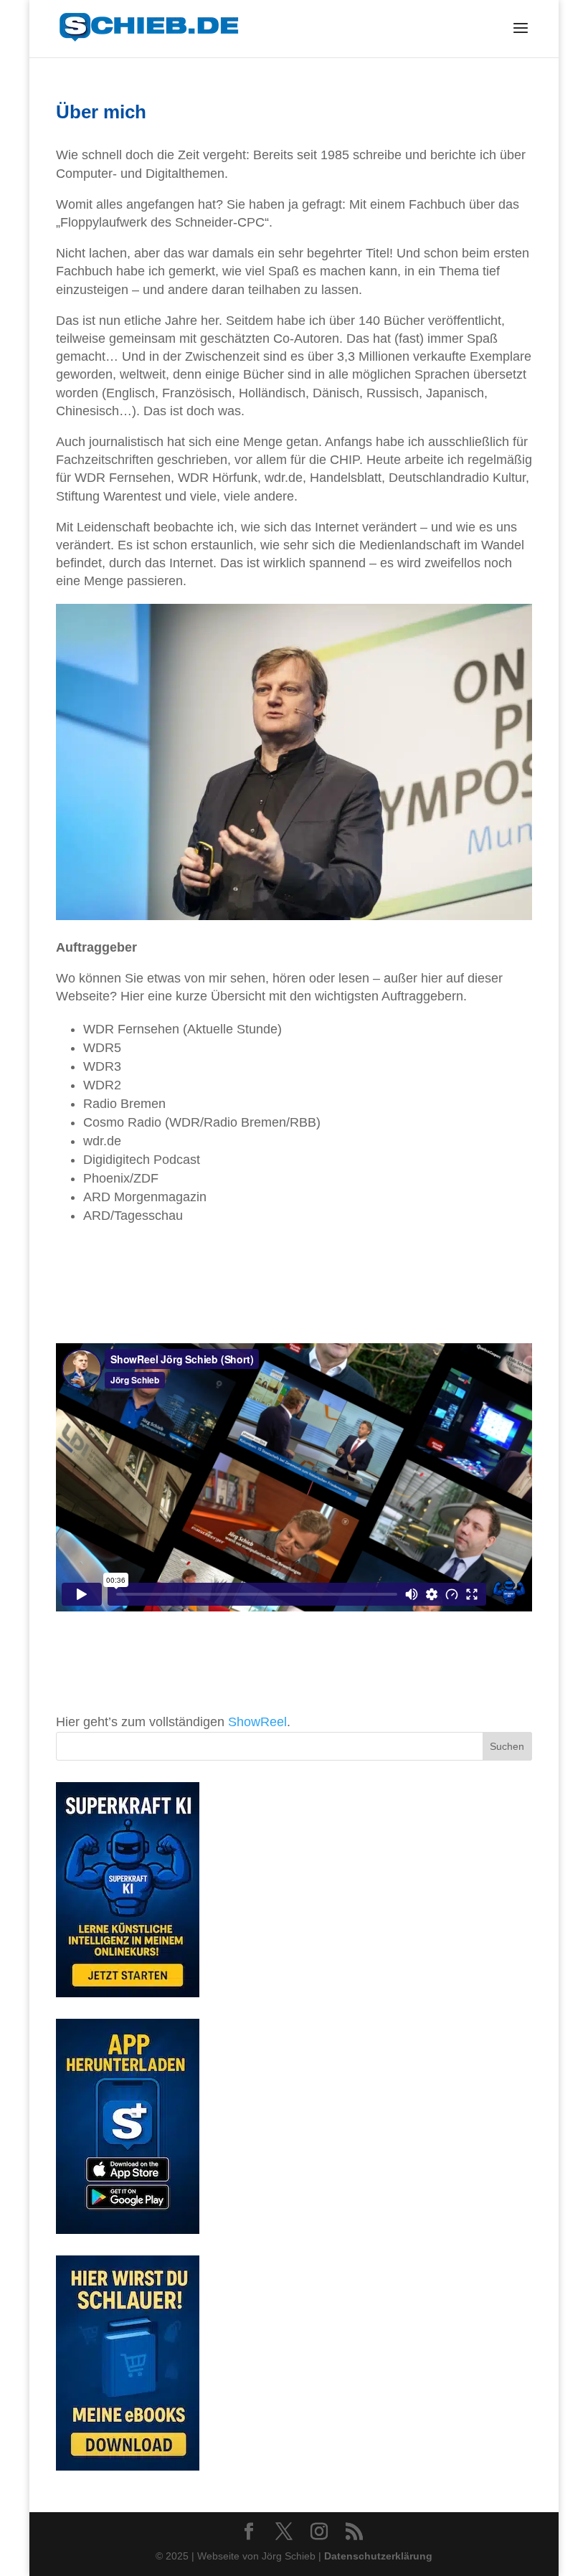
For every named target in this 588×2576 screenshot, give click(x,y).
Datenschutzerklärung (378, 2556)
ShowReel (257, 1722)
